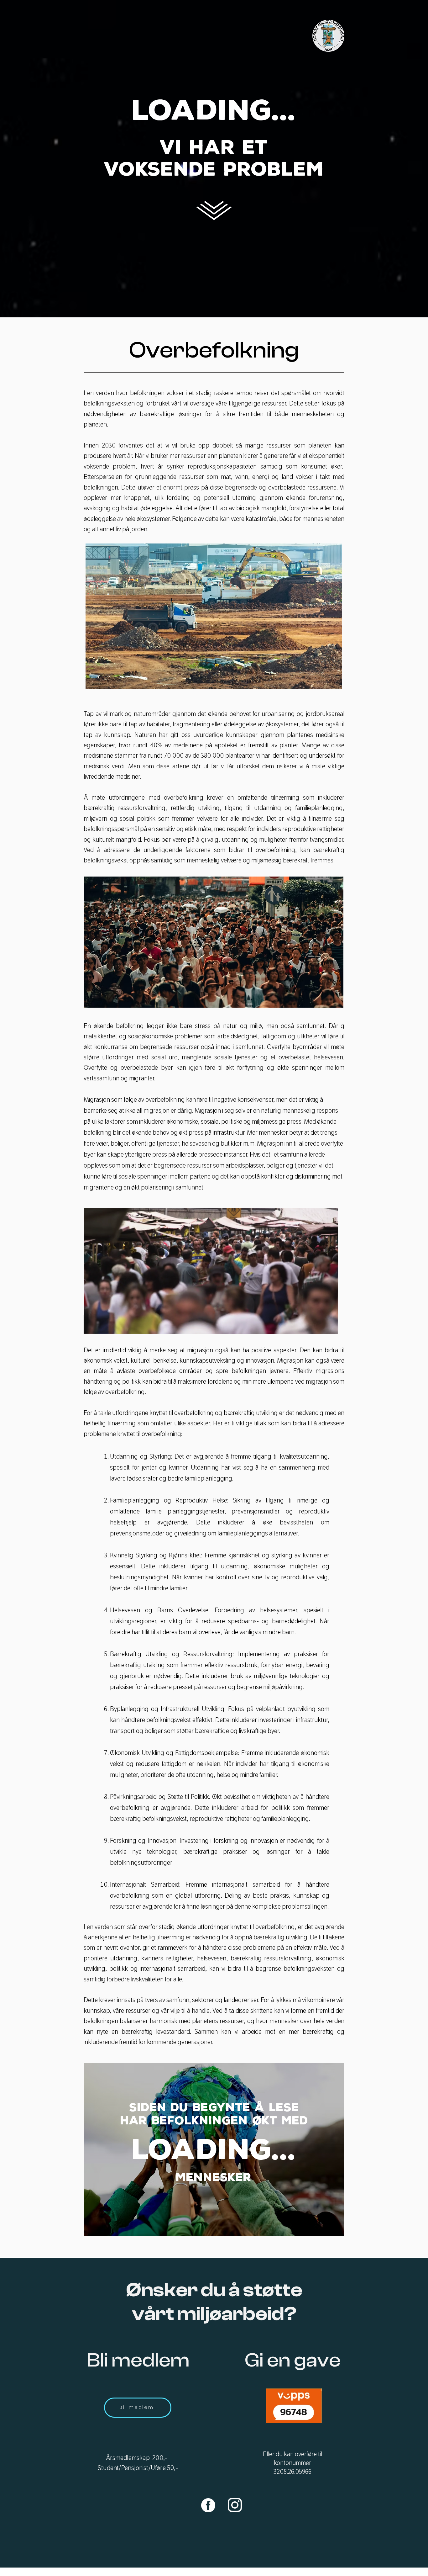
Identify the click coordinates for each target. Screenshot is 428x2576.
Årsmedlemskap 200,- (138, 2458)
